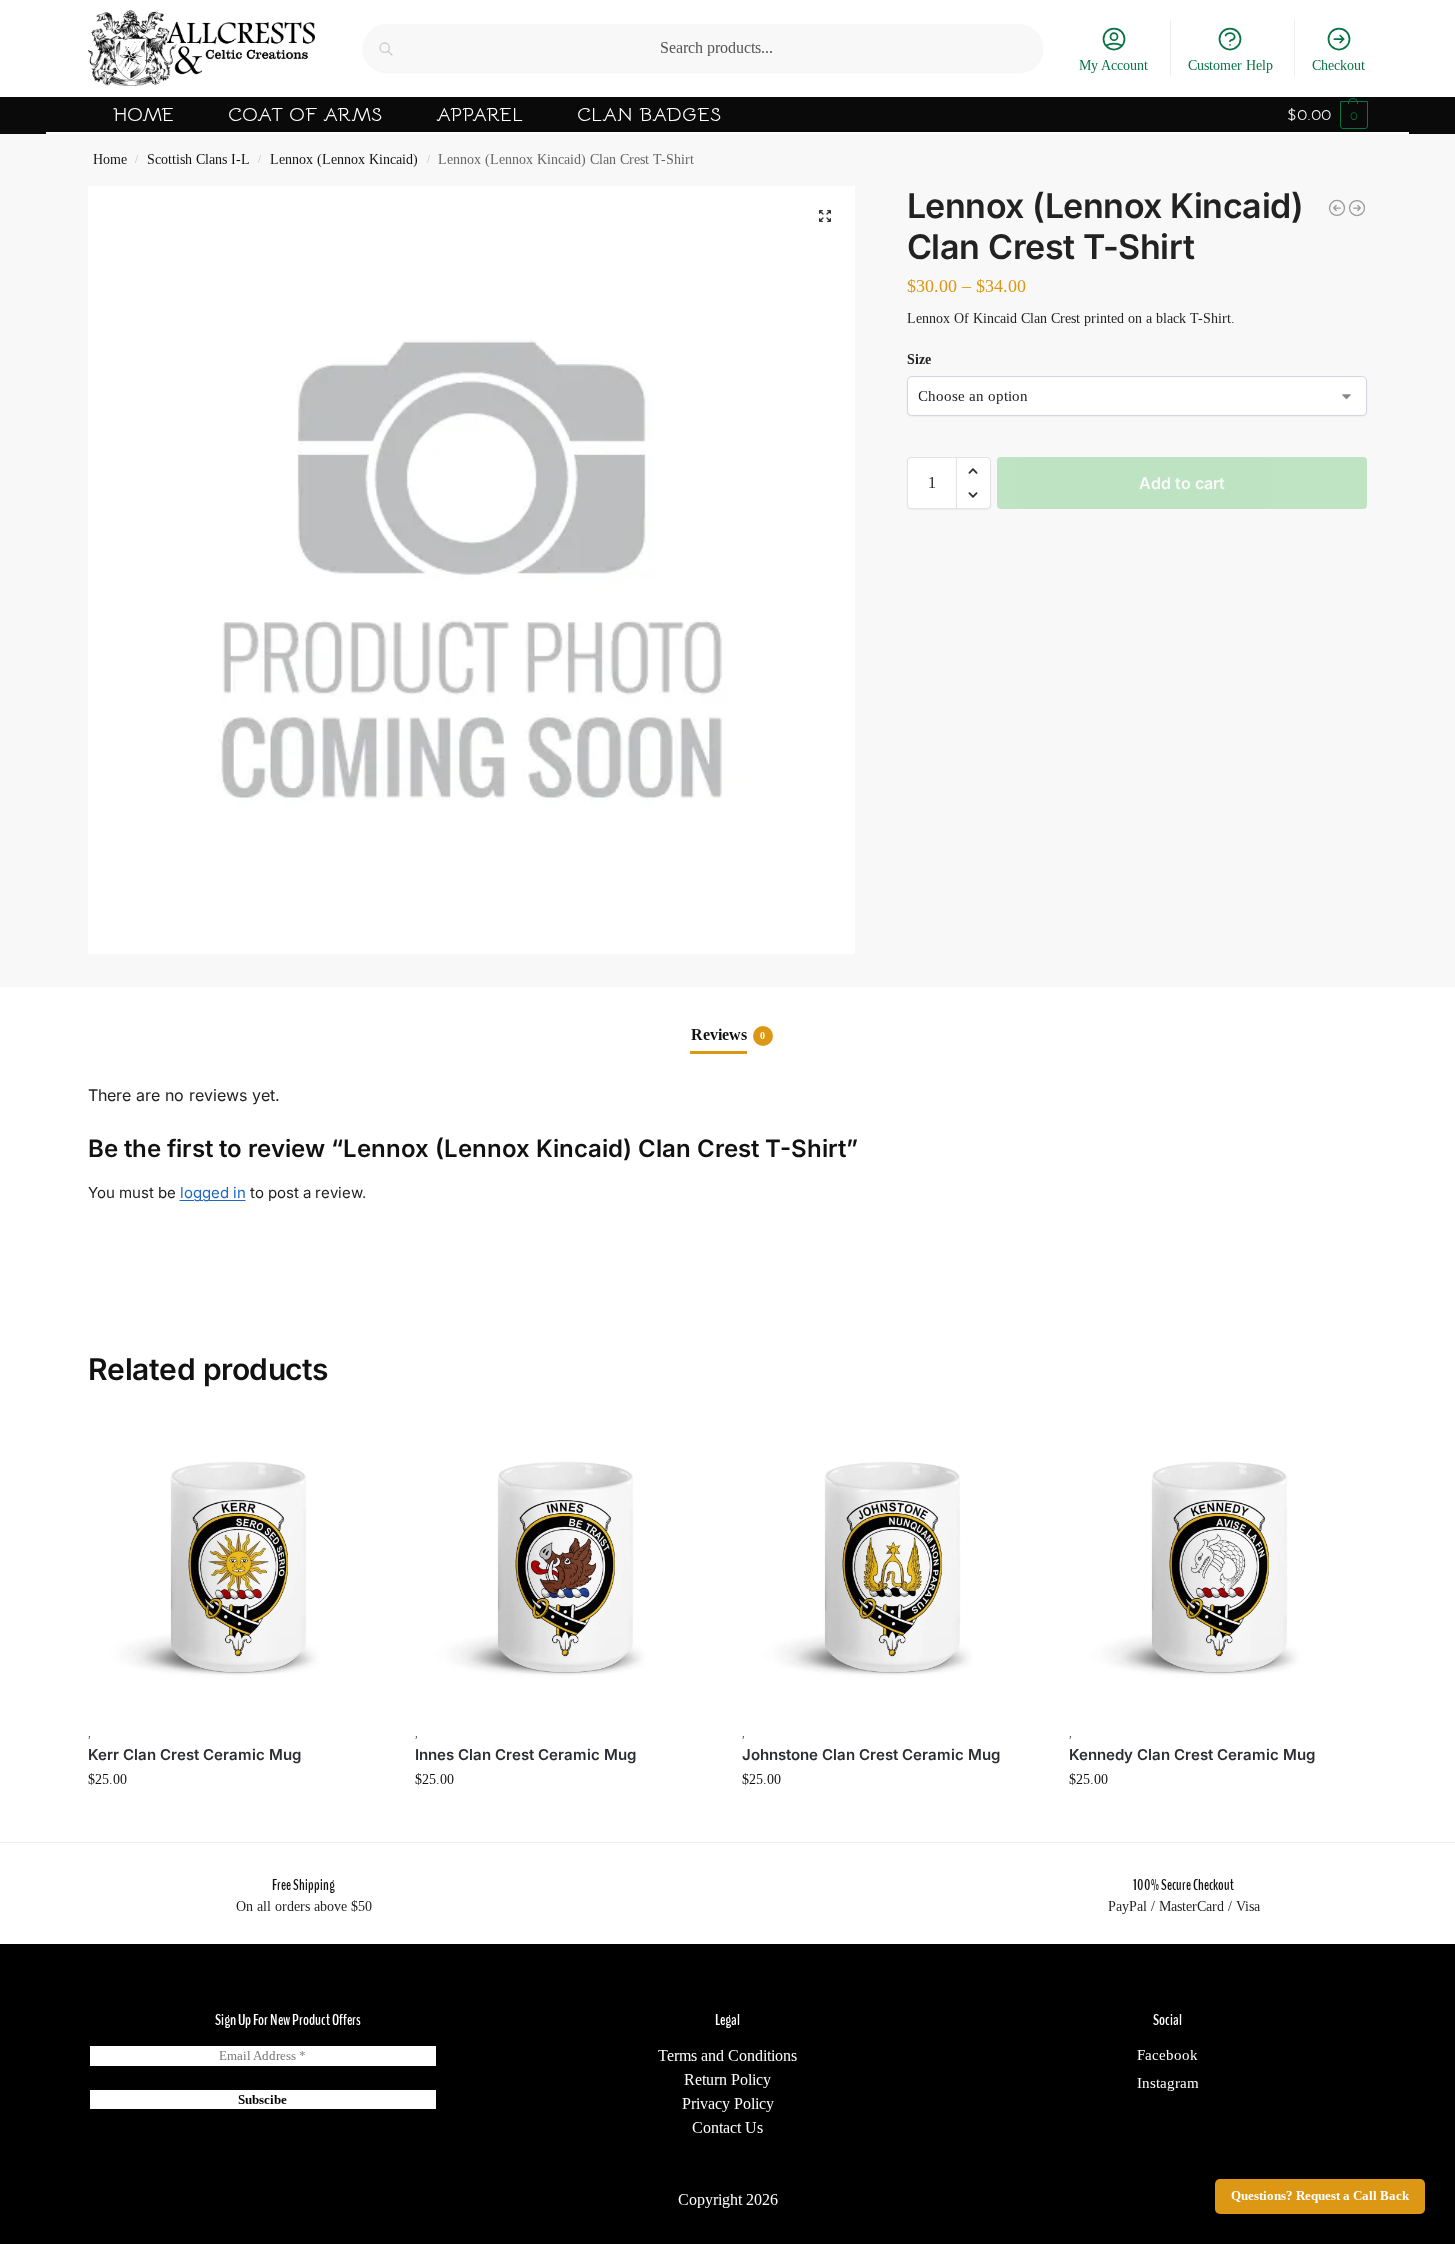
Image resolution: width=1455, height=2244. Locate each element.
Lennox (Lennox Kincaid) (344, 159)
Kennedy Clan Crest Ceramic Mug (1192, 1754)
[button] (1327, 115)
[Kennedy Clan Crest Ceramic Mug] (1217, 1565)
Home (110, 159)
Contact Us (727, 2127)
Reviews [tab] (728, 1034)
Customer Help (1230, 65)
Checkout (1338, 65)
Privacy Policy (728, 2103)
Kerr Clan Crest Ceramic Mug (194, 1754)
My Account (1113, 65)
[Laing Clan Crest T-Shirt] (1337, 208)
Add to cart (1182, 483)
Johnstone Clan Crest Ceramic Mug (871, 1754)
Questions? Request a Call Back (1320, 2196)
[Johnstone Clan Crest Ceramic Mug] (890, 1565)
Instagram (1168, 2083)
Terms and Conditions (727, 2055)
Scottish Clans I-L (198, 159)
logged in (213, 1192)
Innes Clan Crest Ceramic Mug (525, 1754)
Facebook (1167, 2055)
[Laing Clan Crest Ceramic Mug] (1357, 208)
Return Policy (727, 2079)
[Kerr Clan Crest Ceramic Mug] (236, 1565)
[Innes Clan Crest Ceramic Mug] (563, 1565)
